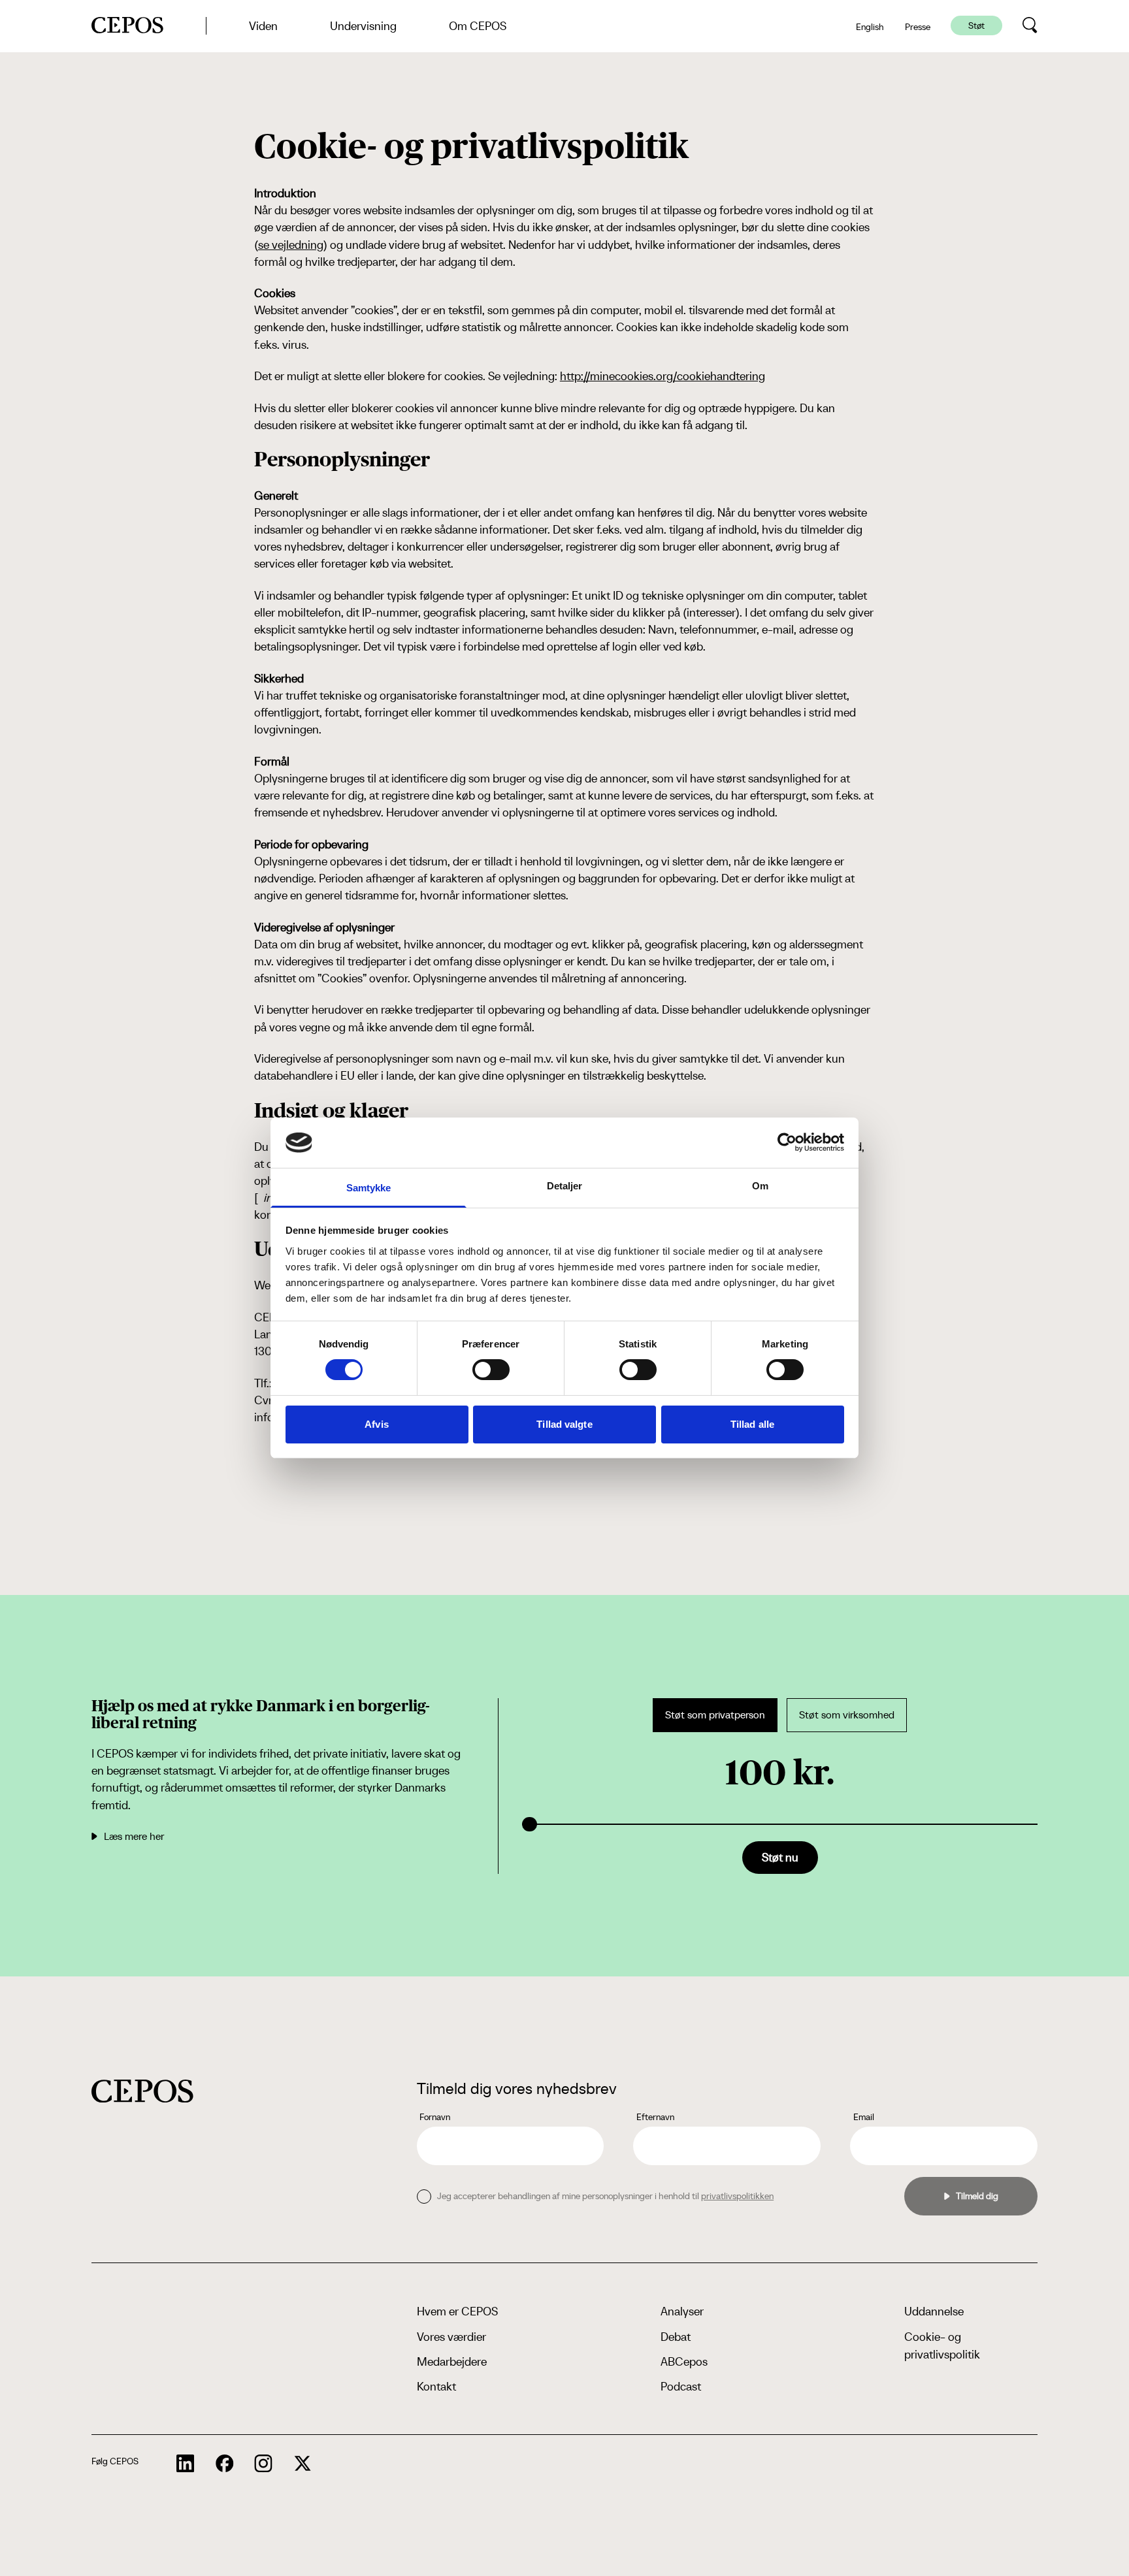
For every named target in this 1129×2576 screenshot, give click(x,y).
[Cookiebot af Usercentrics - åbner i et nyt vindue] (787, 1142)
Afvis (377, 1424)
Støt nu (780, 1857)
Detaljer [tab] (565, 1186)
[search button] (1030, 25)
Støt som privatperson (715, 1715)
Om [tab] (760, 1186)
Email (864, 2117)
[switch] (491, 1370)
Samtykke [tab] (369, 1188)
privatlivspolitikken (737, 2196)
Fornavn (435, 2117)
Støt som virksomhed (847, 1715)
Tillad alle (752, 1424)
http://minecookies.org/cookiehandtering (663, 376)
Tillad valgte (564, 1424)
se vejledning (291, 245)
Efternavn (655, 2117)
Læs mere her (134, 1836)
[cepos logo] (142, 2091)
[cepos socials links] (186, 2464)
